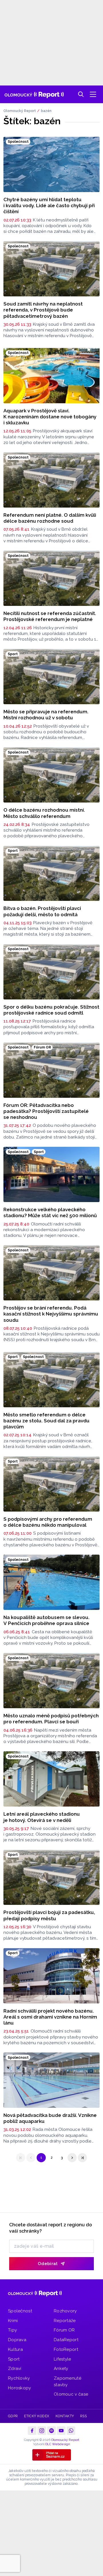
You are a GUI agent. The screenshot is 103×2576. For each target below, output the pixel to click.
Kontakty (65, 2416)
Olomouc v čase (71, 2394)
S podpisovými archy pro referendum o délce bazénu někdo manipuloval (48, 1522)
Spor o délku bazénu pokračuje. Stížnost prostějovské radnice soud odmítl (51, 1010)
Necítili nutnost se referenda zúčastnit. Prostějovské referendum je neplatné (50, 616)
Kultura (15, 2349)
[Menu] (93, 94)
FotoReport (66, 2349)
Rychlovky (19, 2378)
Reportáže (65, 2321)
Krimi (13, 2321)
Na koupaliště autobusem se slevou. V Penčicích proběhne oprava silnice (46, 1620)
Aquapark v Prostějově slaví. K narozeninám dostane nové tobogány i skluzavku (50, 417)
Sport (14, 2359)
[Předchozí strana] (31, 2158)
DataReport (66, 2340)
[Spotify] (51, 2431)
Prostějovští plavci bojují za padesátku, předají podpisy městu (49, 1915)
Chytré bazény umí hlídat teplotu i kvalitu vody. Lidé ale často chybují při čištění (49, 206)
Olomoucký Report (20, 111)
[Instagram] (42, 2431)
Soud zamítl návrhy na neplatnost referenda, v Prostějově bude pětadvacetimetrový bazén (43, 310)
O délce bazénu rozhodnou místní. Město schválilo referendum (44, 813)
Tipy (12, 2330)
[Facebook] (32, 2431)
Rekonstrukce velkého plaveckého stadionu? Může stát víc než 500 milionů (50, 1212)
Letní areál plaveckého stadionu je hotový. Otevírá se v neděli (42, 1817)
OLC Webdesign (58, 2444)
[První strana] (21, 2158)
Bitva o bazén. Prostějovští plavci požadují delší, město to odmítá (42, 911)
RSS (83, 2416)
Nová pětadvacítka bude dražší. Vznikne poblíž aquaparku (50, 2118)
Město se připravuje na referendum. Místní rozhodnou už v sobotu (46, 715)
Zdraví (15, 2369)
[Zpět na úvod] (34, 94)
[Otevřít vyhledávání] (81, 94)
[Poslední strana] (82, 2158)
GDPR (13, 2416)
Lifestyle (63, 2359)
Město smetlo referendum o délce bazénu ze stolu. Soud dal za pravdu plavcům (46, 1421)
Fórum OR (64, 2330)
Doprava (17, 2340)
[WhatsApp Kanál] (71, 2431)
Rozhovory (65, 2311)
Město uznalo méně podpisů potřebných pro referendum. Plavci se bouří (51, 1719)
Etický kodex (37, 2416)
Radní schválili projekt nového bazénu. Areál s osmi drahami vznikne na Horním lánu (50, 2017)
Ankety (61, 2369)
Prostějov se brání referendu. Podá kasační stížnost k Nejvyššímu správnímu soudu (51, 1314)
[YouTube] (61, 2431)
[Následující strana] (72, 2158)
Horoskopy (20, 2388)
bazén (46, 111)
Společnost (20, 2311)
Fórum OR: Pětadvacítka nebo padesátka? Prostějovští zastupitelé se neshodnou (46, 1111)
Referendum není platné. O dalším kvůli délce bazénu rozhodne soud (50, 518)
